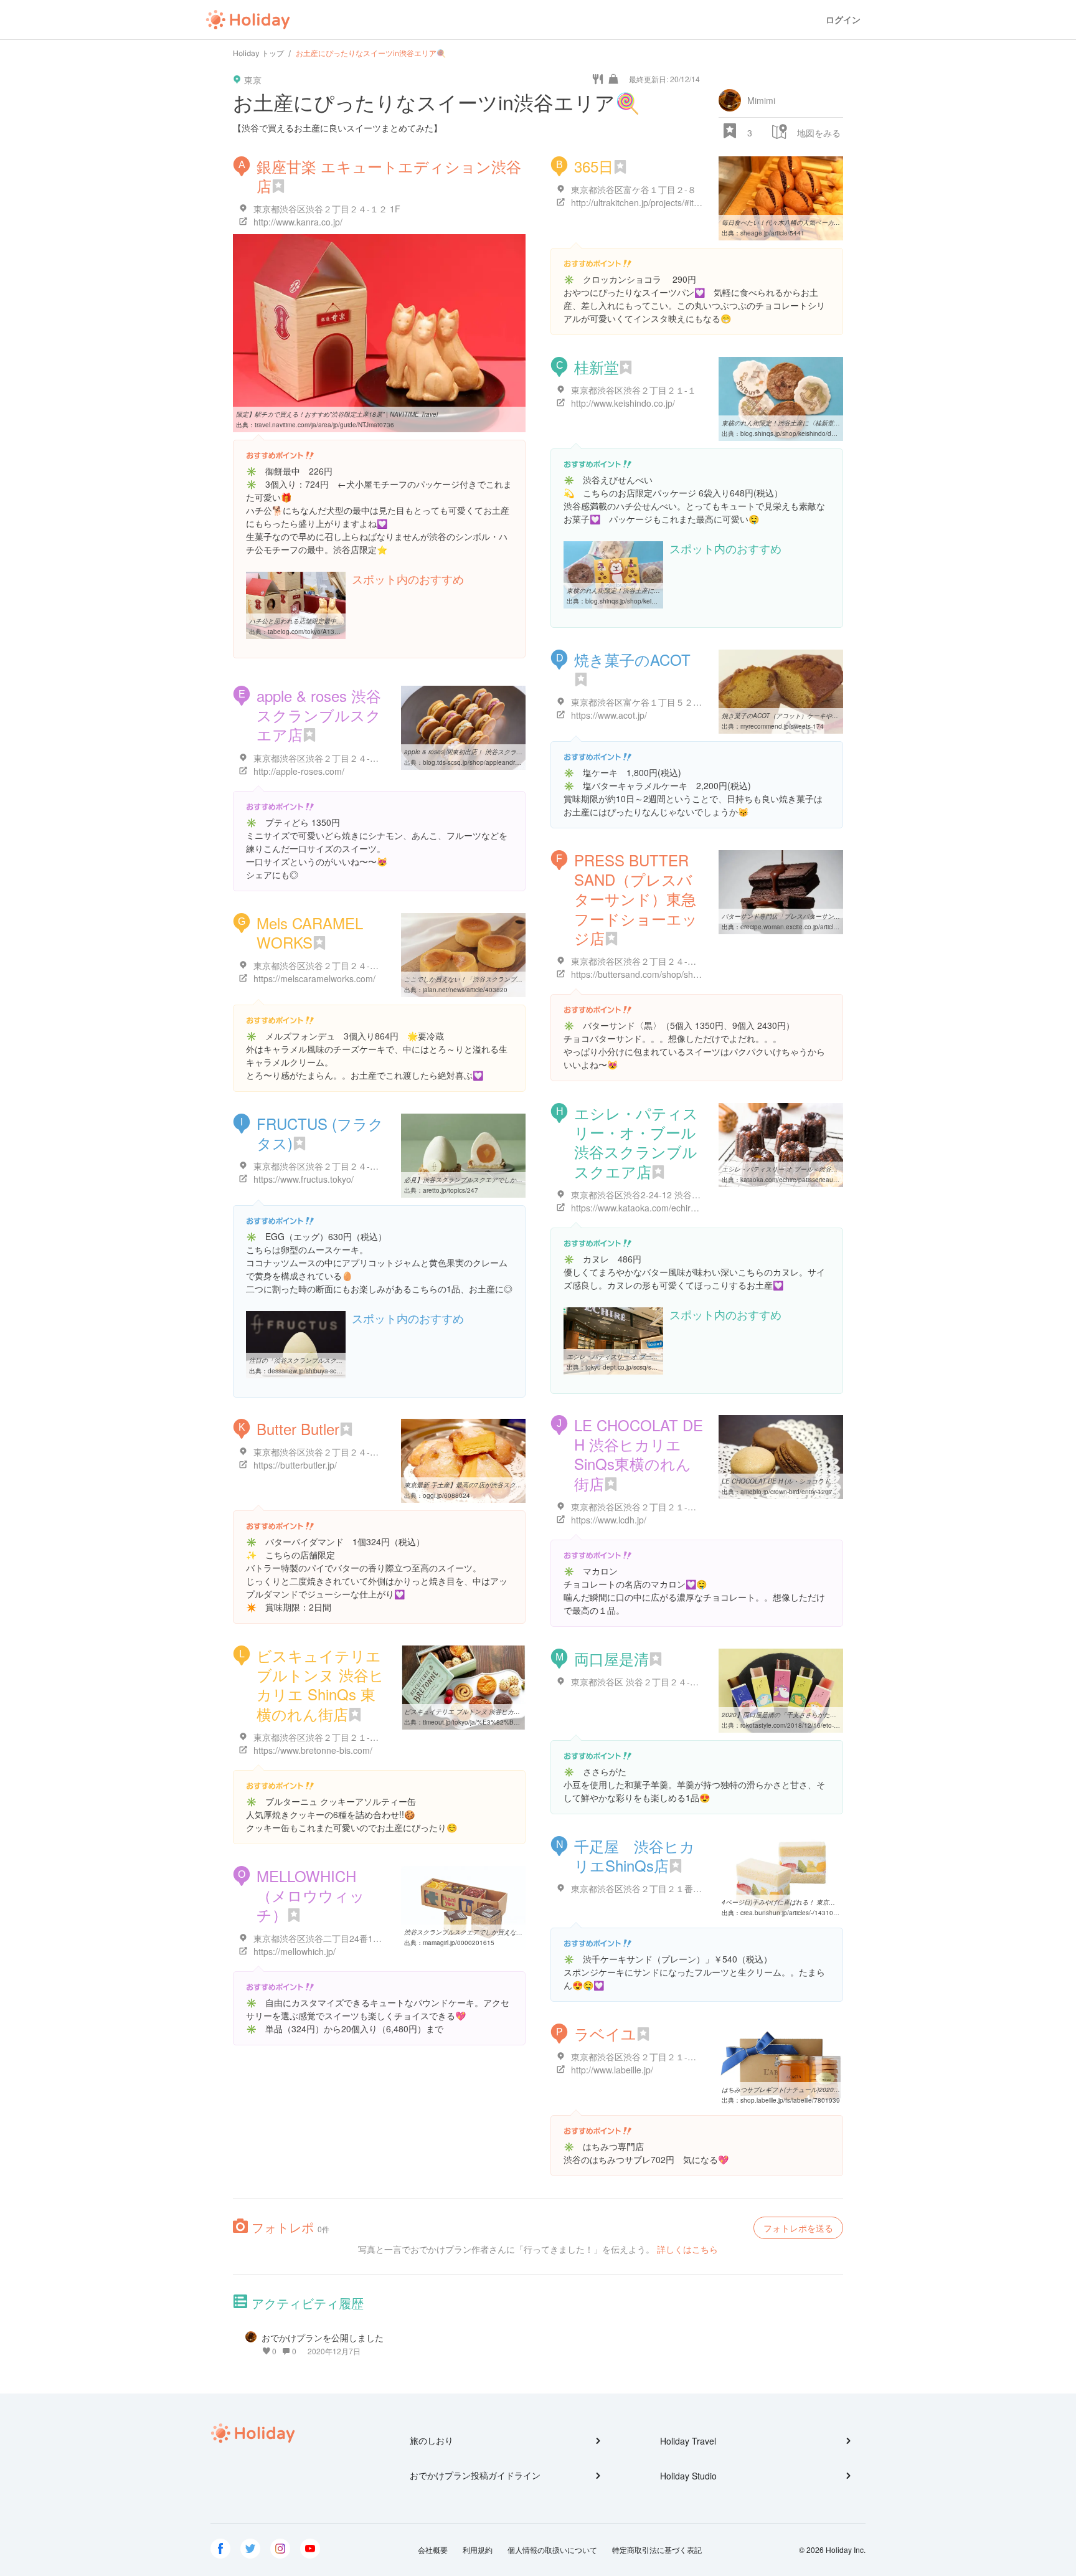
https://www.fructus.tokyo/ (304, 1179)
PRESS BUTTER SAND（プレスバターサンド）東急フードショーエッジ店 (636, 899)
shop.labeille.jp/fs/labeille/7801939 (790, 2100)
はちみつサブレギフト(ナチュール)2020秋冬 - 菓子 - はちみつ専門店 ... (821, 2090)
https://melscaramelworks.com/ (314, 978)
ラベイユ (605, 2033)
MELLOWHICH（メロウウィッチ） (311, 1895)
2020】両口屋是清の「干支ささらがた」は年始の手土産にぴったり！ (819, 1715)
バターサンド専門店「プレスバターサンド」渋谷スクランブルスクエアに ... (828, 916)
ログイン (843, 20)
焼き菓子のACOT (640, 659)
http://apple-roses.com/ (299, 771)
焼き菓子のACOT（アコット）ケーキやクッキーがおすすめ (805, 716)
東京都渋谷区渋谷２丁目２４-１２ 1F (327, 209)
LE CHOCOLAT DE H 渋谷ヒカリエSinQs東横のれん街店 (639, 1454)
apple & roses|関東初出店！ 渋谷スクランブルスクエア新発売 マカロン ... (508, 752)
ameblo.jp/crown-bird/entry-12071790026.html (806, 1492)
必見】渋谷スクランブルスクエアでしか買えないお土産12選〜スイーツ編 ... (511, 1180)
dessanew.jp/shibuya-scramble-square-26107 (333, 1371)
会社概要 (433, 2550)
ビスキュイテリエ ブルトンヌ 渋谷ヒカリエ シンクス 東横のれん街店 (501, 1712)
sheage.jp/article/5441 (772, 233)
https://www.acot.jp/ (609, 715)
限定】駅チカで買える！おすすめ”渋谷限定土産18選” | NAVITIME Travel (337, 414)
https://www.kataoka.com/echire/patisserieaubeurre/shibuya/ (689, 1208)
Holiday (248, 20)
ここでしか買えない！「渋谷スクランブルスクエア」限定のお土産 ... (501, 979)
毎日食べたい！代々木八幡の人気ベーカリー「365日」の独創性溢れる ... (824, 222)
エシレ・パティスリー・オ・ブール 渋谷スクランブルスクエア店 (643, 1142)
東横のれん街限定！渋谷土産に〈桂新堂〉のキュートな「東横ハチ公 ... (822, 423)
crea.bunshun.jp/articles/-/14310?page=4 (800, 1913)
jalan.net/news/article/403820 (465, 990)
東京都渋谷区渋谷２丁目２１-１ (634, 390)
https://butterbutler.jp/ (295, 1465)
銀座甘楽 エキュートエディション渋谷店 (389, 176)
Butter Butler (298, 1428)
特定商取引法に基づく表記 (657, 2550)
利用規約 (478, 2550)
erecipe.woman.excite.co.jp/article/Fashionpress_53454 (820, 927)
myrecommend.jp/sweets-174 (782, 726)
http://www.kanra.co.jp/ (298, 222)
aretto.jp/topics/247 (451, 1190)
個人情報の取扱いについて (552, 2550)
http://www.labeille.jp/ (612, 2070)
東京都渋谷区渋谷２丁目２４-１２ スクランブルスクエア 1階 (373, 1166)
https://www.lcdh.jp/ (609, 1520)
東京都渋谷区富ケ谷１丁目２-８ (634, 189)
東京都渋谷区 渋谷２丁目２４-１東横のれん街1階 (668, 1682)
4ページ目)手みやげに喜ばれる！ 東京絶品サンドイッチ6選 (805, 1902)
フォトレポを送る (798, 2228)
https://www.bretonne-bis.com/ (313, 1750)
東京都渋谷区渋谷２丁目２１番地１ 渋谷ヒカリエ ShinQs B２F (695, 1888)
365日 (594, 166)
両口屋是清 (611, 1658)
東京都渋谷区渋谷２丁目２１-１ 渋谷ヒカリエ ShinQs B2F (686, 2057)
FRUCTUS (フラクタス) (320, 1133)
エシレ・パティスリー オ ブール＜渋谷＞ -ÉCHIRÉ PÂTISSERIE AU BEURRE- (833, 1169)
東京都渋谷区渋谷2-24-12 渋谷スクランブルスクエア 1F (682, 1195)
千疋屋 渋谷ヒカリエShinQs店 (635, 1855)
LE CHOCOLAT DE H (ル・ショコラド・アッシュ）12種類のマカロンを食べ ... (833, 1481)
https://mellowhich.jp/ (295, 1951)
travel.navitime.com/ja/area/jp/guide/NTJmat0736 (324, 425)
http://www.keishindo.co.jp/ (623, 403)
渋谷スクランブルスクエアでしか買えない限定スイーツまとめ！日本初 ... (507, 1932)
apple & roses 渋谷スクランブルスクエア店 (319, 715)
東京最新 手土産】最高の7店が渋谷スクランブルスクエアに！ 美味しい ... (508, 1485)
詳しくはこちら (687, 2249)
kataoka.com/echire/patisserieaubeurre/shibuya (808, 1180)
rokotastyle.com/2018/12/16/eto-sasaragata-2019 (812, 1725)
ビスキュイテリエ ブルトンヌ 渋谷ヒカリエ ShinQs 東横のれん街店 (320, 1684)
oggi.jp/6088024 (446, 1495)
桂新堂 (597, 367)
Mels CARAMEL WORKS (310, 932)
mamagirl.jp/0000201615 (459, 1943)
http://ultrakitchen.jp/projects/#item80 (644, 202)
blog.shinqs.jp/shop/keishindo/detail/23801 (802, 433)
